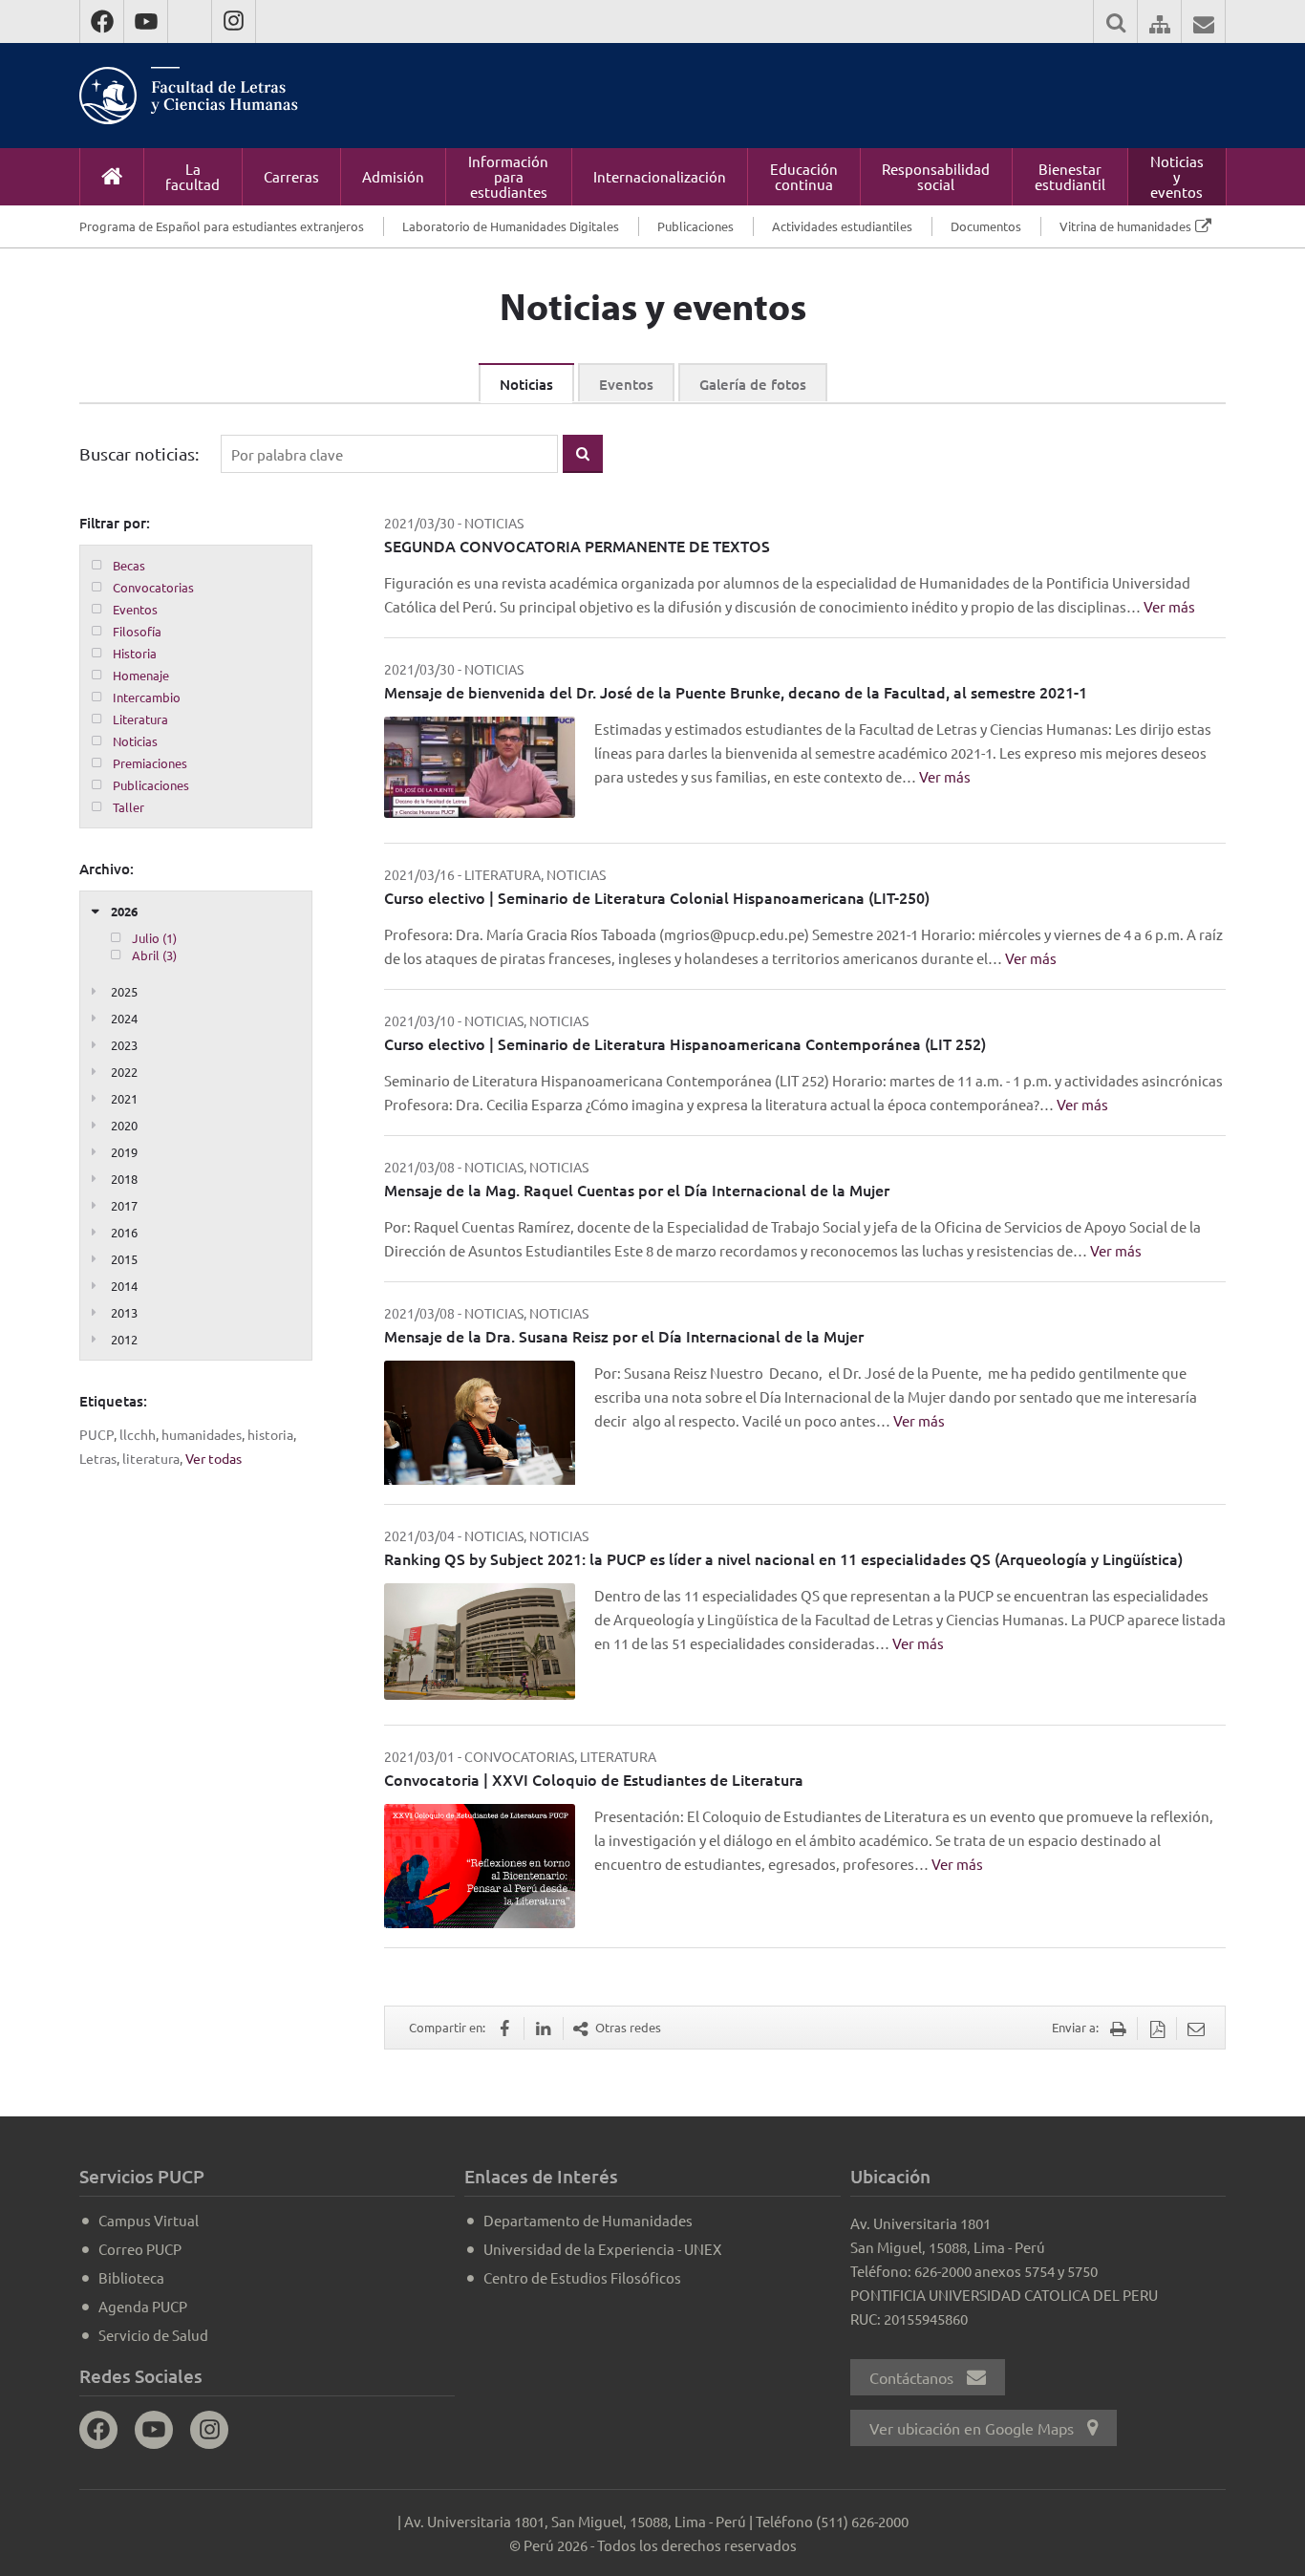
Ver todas (214, 1458)
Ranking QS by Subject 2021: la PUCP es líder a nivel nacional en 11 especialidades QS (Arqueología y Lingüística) (783, 1558)
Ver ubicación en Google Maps (973, 2428)
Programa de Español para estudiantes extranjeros (222, 226)
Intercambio (147, 697)
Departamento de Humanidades (588, 2220)
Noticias (526, 384)
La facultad (193, 176)
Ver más (1169, 606)
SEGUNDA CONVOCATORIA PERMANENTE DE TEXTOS (577, 546)
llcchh (138, 1434)
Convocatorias (153, 587)
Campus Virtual (149, 2220)
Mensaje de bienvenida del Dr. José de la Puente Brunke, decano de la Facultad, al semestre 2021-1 (736, 692)
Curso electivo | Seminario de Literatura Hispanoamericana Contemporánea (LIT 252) (685, 1043)
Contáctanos (913, 2377)
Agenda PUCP (143, 2306)
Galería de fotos (753, 384)
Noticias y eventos (1177, 176)
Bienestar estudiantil (1070, 176)
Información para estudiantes (508, 176)
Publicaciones (695, 226)
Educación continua (804, 176)
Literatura (140, 719)
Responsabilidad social (936, 176)
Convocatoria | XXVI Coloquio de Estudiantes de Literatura (594, 1779)
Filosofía (137, 631)
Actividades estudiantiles (842, 226)
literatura (151, 1458)
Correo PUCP (140, 2249)
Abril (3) (154, 955)
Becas (129, 565)
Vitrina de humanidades (1125, 226)
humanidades (202, 1434)
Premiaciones (150, 763)
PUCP (96, 1434)
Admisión (393, 176)
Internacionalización (660, 176)
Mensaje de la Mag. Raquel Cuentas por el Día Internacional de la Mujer (637, 1190)
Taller (128, 807)
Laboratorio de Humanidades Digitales (511, 226)
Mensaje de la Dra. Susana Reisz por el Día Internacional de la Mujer (624, 1336)
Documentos (986, 226)
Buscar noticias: (139, 453)
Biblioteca (131, 2277)
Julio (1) (154, 938)
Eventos (626, 384)
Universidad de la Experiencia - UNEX (602, 2249)
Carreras (291, 176)
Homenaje (141, 675)
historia (270, 1434)
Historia (135, 653)
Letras (98, 1458)
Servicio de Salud (153, 2335)
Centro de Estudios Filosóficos (582, 2277)
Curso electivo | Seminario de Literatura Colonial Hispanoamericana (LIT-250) (657, 897)
